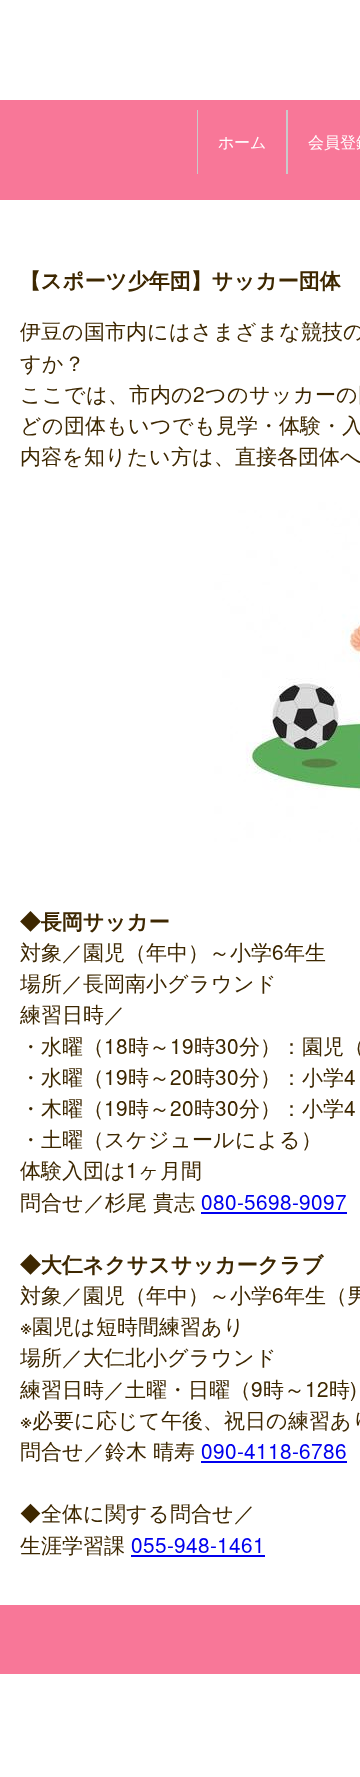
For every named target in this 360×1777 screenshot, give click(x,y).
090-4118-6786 (274, 1450)
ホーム (242, 141)
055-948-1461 (198, 1544)
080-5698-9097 (274, 1201)
